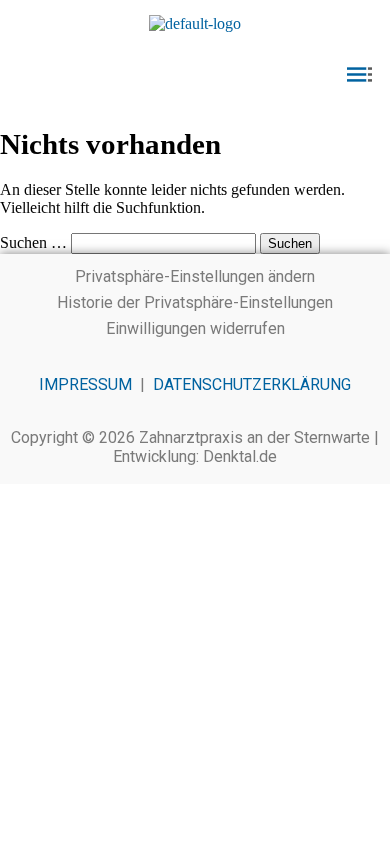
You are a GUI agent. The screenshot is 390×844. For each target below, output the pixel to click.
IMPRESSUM (85, 384)
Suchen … (33, 242)
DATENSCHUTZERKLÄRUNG (252, 384)
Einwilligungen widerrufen (195, 328)
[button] (195, 76)
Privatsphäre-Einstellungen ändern (195, 276)
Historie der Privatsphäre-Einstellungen (195, 302)
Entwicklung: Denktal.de (195, 456)
